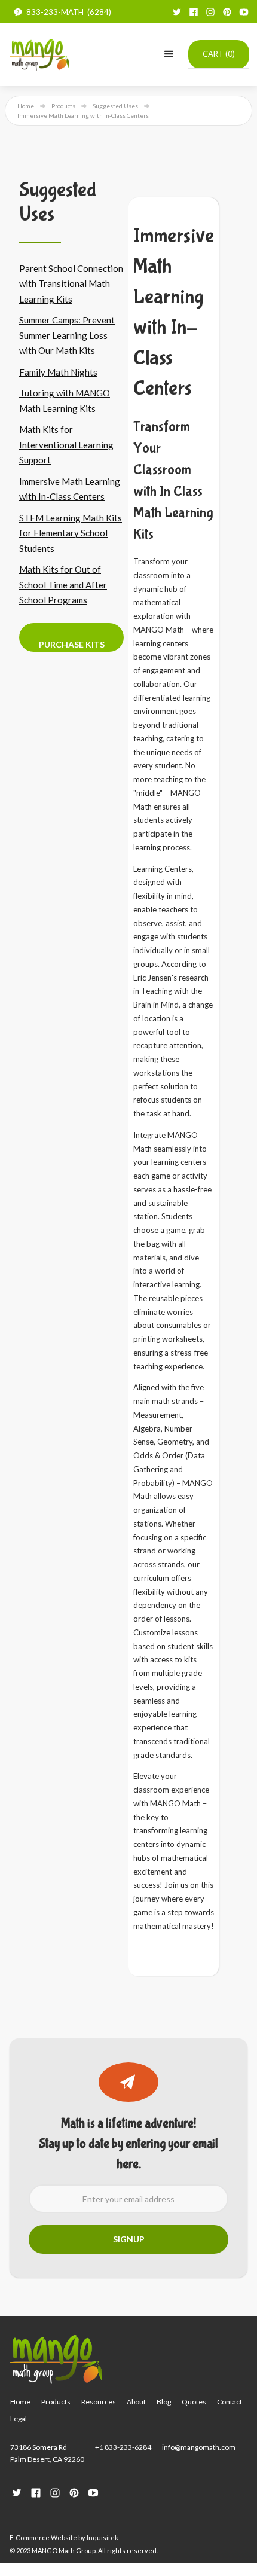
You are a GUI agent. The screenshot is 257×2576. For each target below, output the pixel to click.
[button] (169, 54)
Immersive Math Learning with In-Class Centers (70, 489)
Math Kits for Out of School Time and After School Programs (63, 585)
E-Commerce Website (43, 2537)
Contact (230, 2402)
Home (26, 106)
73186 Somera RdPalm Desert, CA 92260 (47, 2453)
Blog (164, 2402)
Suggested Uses (115, 106)
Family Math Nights (58, 372)
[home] (39, 54)
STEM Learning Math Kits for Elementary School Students (71, 533)
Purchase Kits (72, 644)
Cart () (219, 54)
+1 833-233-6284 (123, 2447)
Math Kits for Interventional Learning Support (66, 445)
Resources (99, 2402)
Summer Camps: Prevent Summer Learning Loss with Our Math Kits (67, 335)
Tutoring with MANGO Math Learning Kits (65, 401)
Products (63, 106)
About (136, 2402)
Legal (19, 2418)
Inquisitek (103, 2537)
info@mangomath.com (199, 2447)
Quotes (194, 2402)
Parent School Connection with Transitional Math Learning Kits (71, 284)
